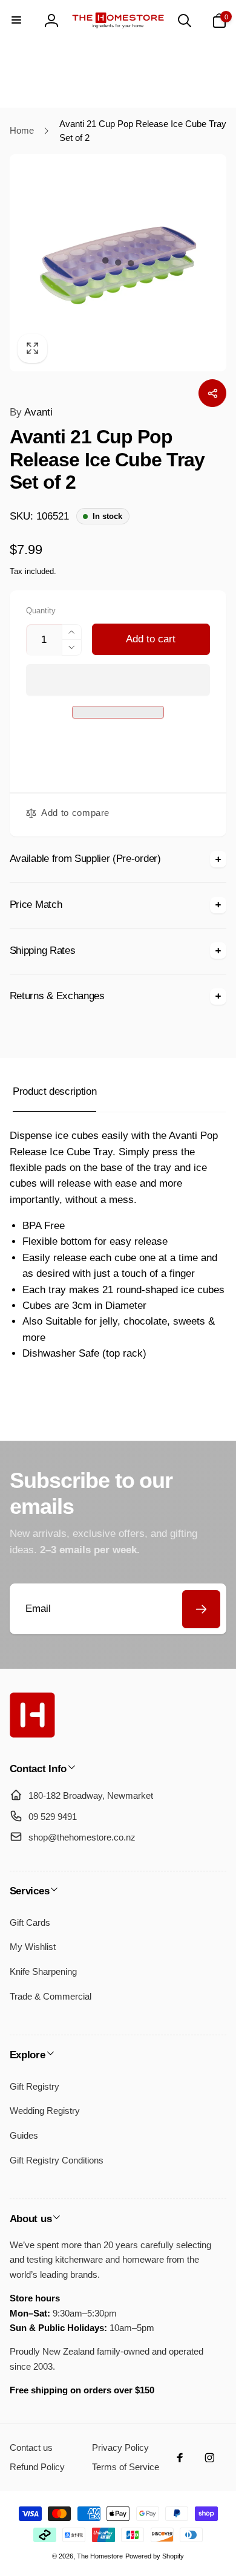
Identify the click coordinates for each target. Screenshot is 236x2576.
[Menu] (17, 21)
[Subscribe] (201, 1609)
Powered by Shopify (155, 2556)
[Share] (212, 393)
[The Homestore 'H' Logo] (32, 1734)
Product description (54, 1091)
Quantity (41, 611)
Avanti (31, 412)
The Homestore (100, 2556)
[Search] (185, 21)
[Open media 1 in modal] (118, 263)
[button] (118, 680)
